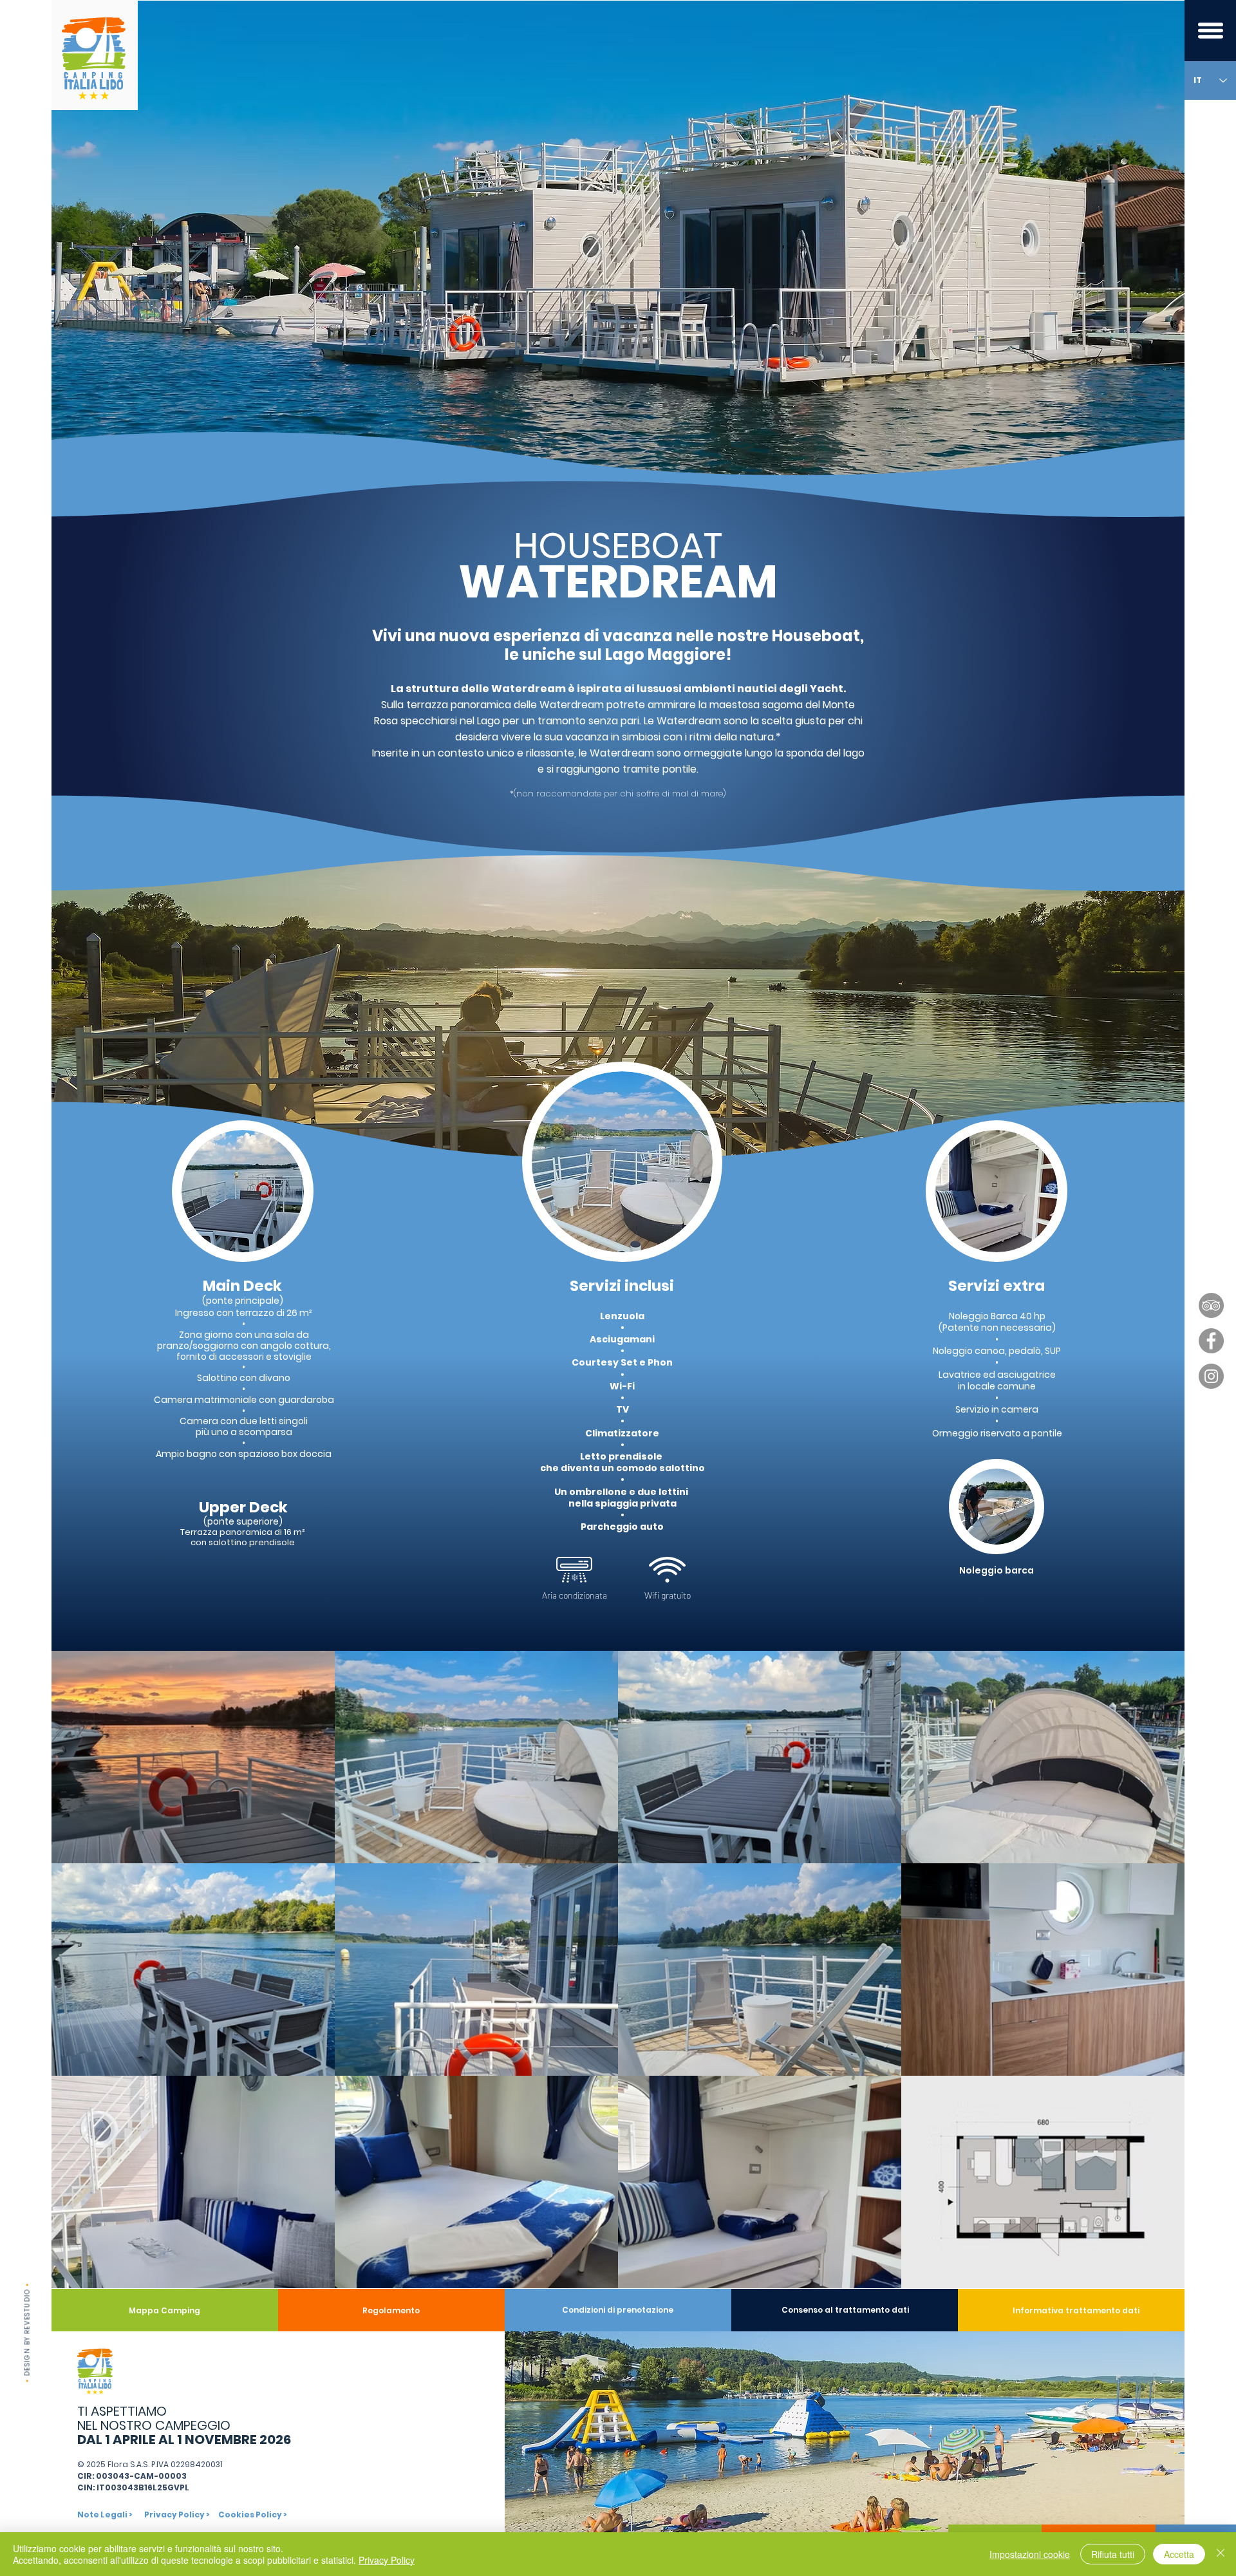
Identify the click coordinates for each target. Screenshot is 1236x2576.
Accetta (1179, 2554)
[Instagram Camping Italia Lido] (1211, 1376)
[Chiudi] (1221, 2554)
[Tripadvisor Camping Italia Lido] (1211, 1305)
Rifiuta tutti (1113, 2554)
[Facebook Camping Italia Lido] (1211, 1341)
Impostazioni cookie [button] (1030, 2554)
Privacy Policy (387, 2560)
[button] (1210, 31)
